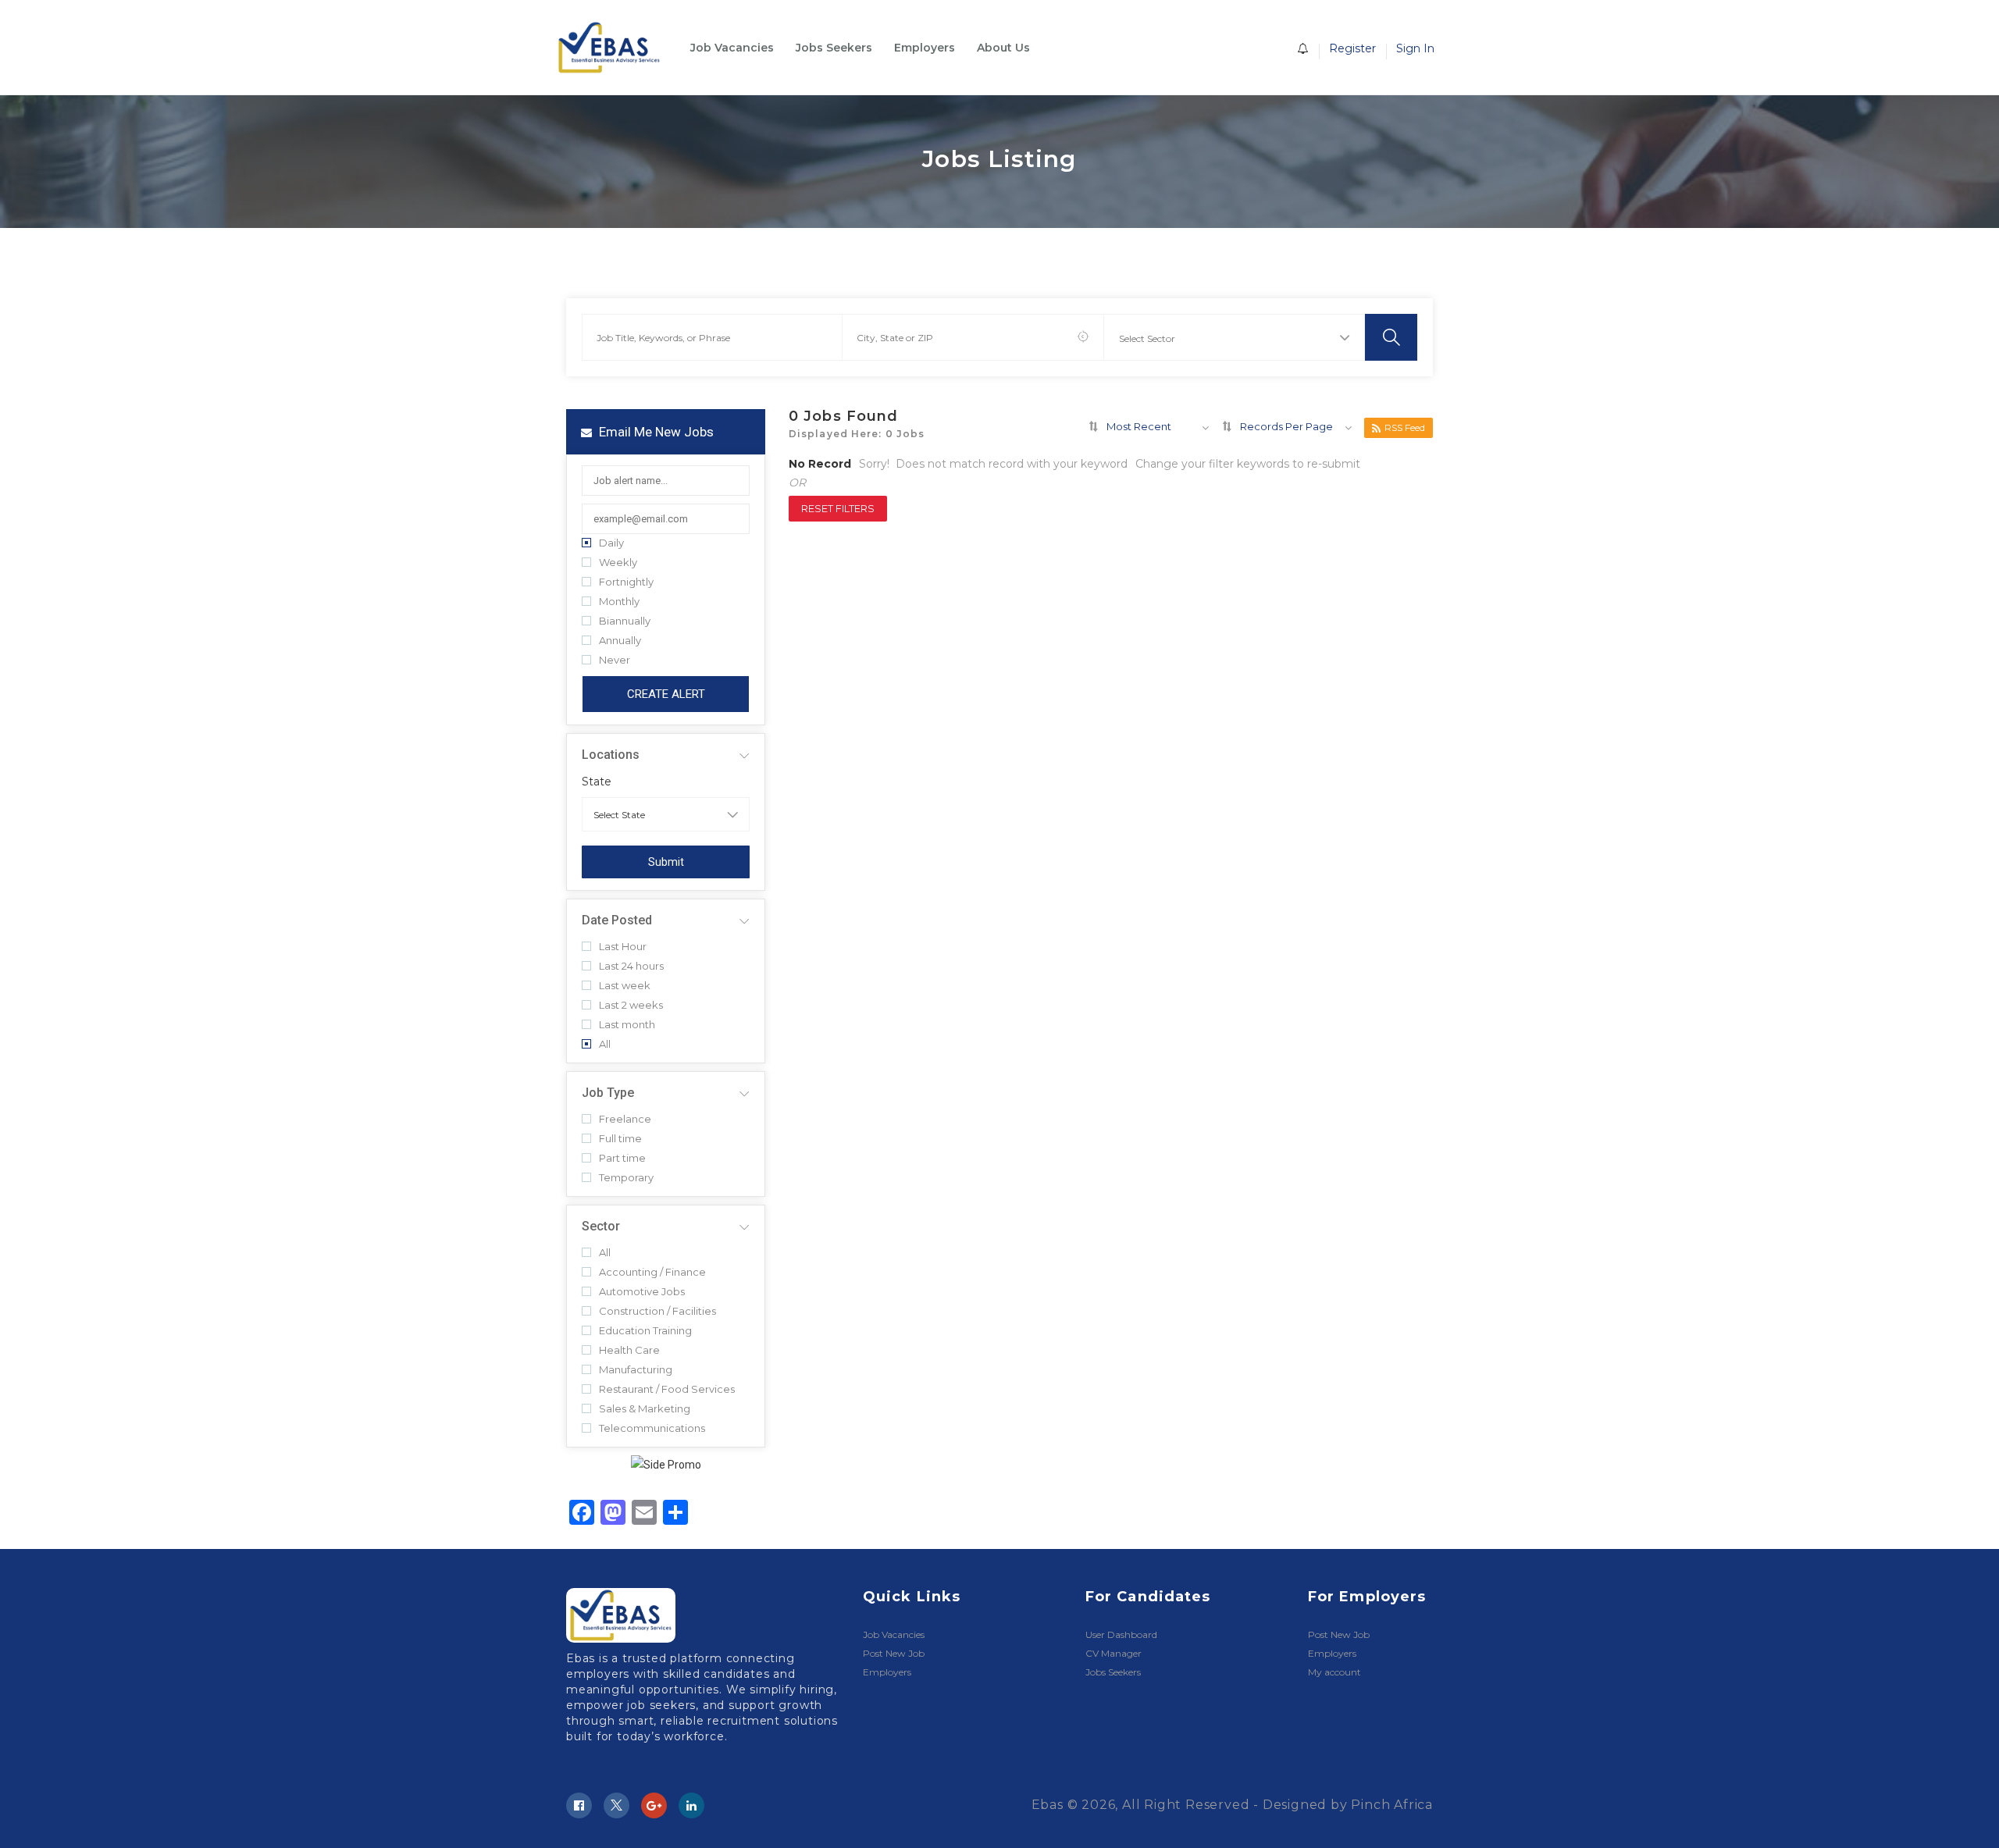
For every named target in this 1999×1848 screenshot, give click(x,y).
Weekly (618, 563)
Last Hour (623, 947)
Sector (601, 1226)
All (605, 1044)
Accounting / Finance (652, 1272)
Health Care (629, 1350)
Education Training (645, 1331)
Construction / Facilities (657, 1311)
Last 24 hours (631, 966)
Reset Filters (838, 508)
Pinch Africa (1392, 1805)
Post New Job (894, 1653)
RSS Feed (1405, 427)
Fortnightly (626, 582)
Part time (622, 1158)
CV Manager (1114, 1653)
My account (1334, 1672)
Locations (611, 755)
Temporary (626, 1178)
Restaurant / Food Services (667, 1389)
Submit (666, 862)
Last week (625, 986)
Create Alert (666, 694)
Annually (620, 641)
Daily (611, 543)
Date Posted (617, 920)
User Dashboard (1121, 1634)
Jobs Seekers (834, 48)
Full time (620, 1139)
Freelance (625, 1119)
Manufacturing (636, 1370)
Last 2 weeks (631, 1005)
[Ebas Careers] (617, 48)
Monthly (619, 602)
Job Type (608, 1093)
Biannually (625, 621)
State (597, 782)
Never (615, 660)
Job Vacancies (732, 48)
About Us (1003, 48)
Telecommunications (652, 1428)
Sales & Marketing (645, 1409)
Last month (627, 1025)
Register (1352, 48)
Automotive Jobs (642, 1292)
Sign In (1415, 48)
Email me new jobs (655, 432)
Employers (925, 48)
